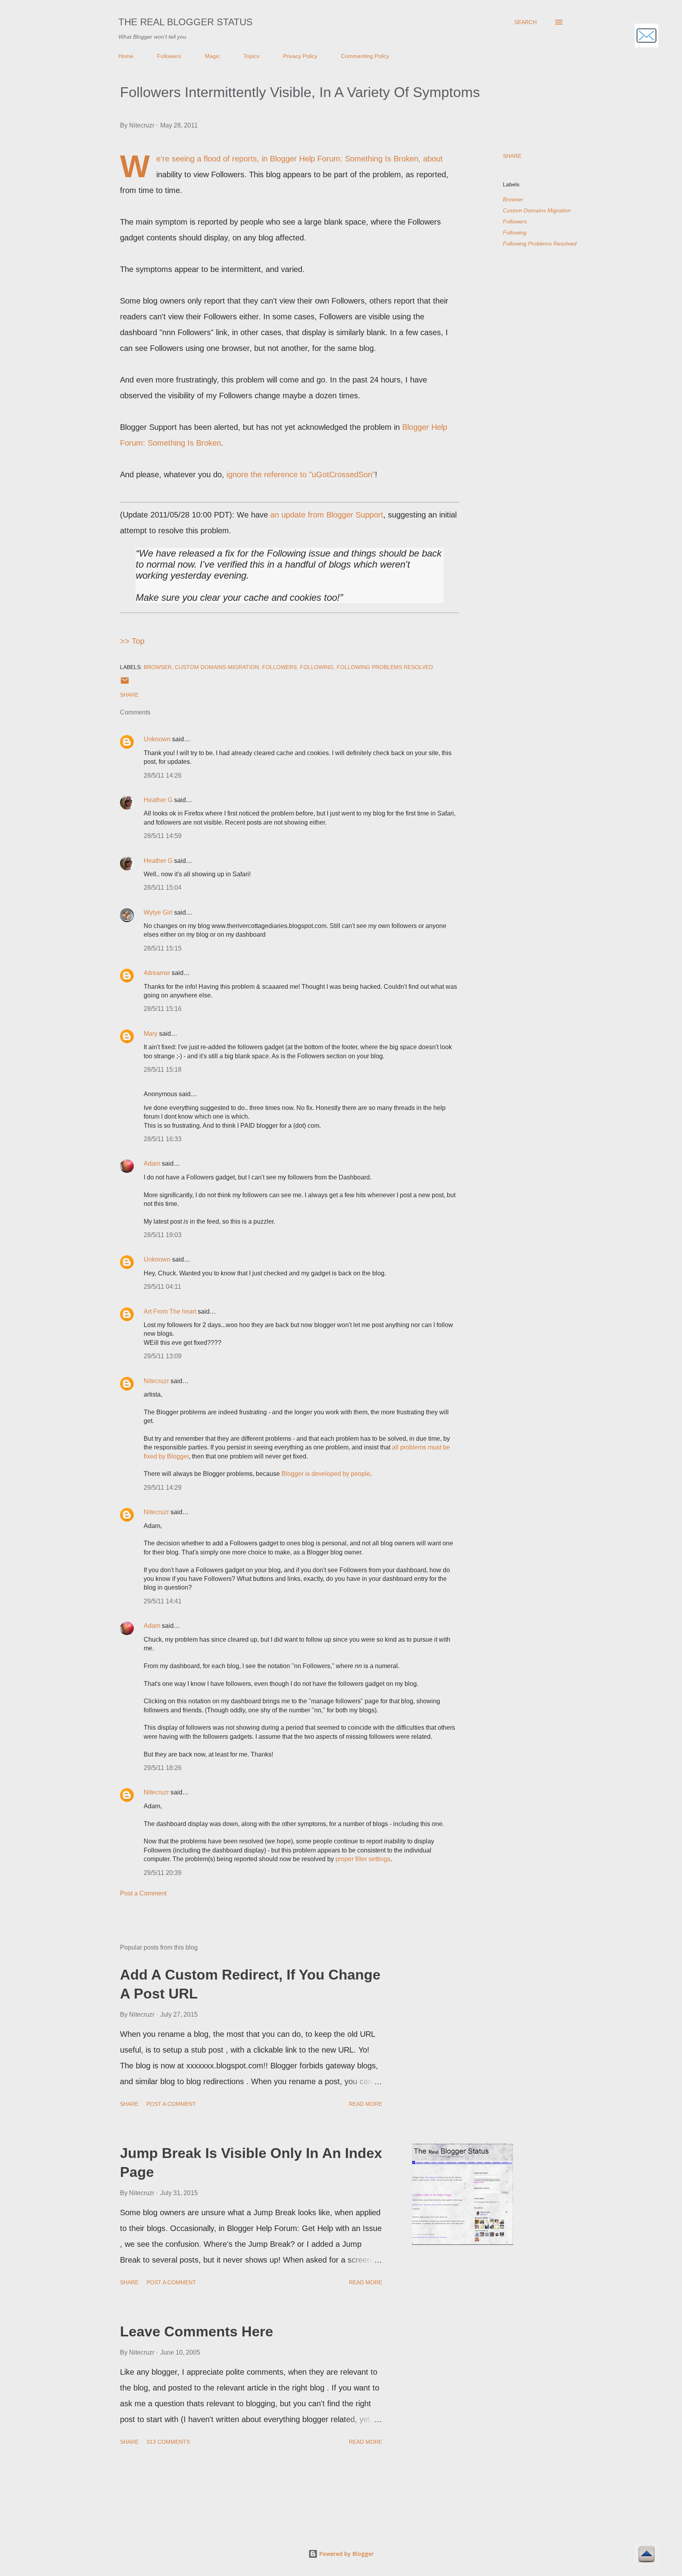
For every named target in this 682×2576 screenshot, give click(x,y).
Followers (169, 56)
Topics (251, 56)
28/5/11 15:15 (163, 948)
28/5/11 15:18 (163, 1070)
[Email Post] (125, 683)
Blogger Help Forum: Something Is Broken (344, 159)
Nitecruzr (156, 1381)
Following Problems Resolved (540, 244)
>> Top (132, 641)
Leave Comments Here (197, 2331)
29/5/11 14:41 (163, 1601)
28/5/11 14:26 (163, 775)
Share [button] (512, 156)
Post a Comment (143, 1893)
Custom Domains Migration (537, 210)
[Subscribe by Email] (646, 37)
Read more (365, 2104)
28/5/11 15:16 (163, 1009)
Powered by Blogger (346, 2554)
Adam (152, 1163)
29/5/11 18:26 (163, 1768)
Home (126, 56)
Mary (151, 1034)
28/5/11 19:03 (163, 1235)
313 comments (168, 2442)
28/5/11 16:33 (163, 1139)
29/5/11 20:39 (163, 1873)
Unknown (157, 739)
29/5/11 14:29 (163, 1488)
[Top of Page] (646, 2555)
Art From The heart (170, 1311)
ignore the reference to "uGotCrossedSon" (301, 474)
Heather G (158, 800)
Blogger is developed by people (326, 1474)
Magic (212, 56)
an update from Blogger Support (327, 515)
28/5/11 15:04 (163, 888)
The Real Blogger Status (185, 22)
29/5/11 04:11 (162, 1287)
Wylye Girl (158, 912)
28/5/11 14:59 (163, 836)
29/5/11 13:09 (163, 1356)
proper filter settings (363, 1859)
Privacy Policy (300, 56)
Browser (513, 199)
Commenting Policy (365, 56)
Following (515, 232)
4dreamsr (157, 973)
